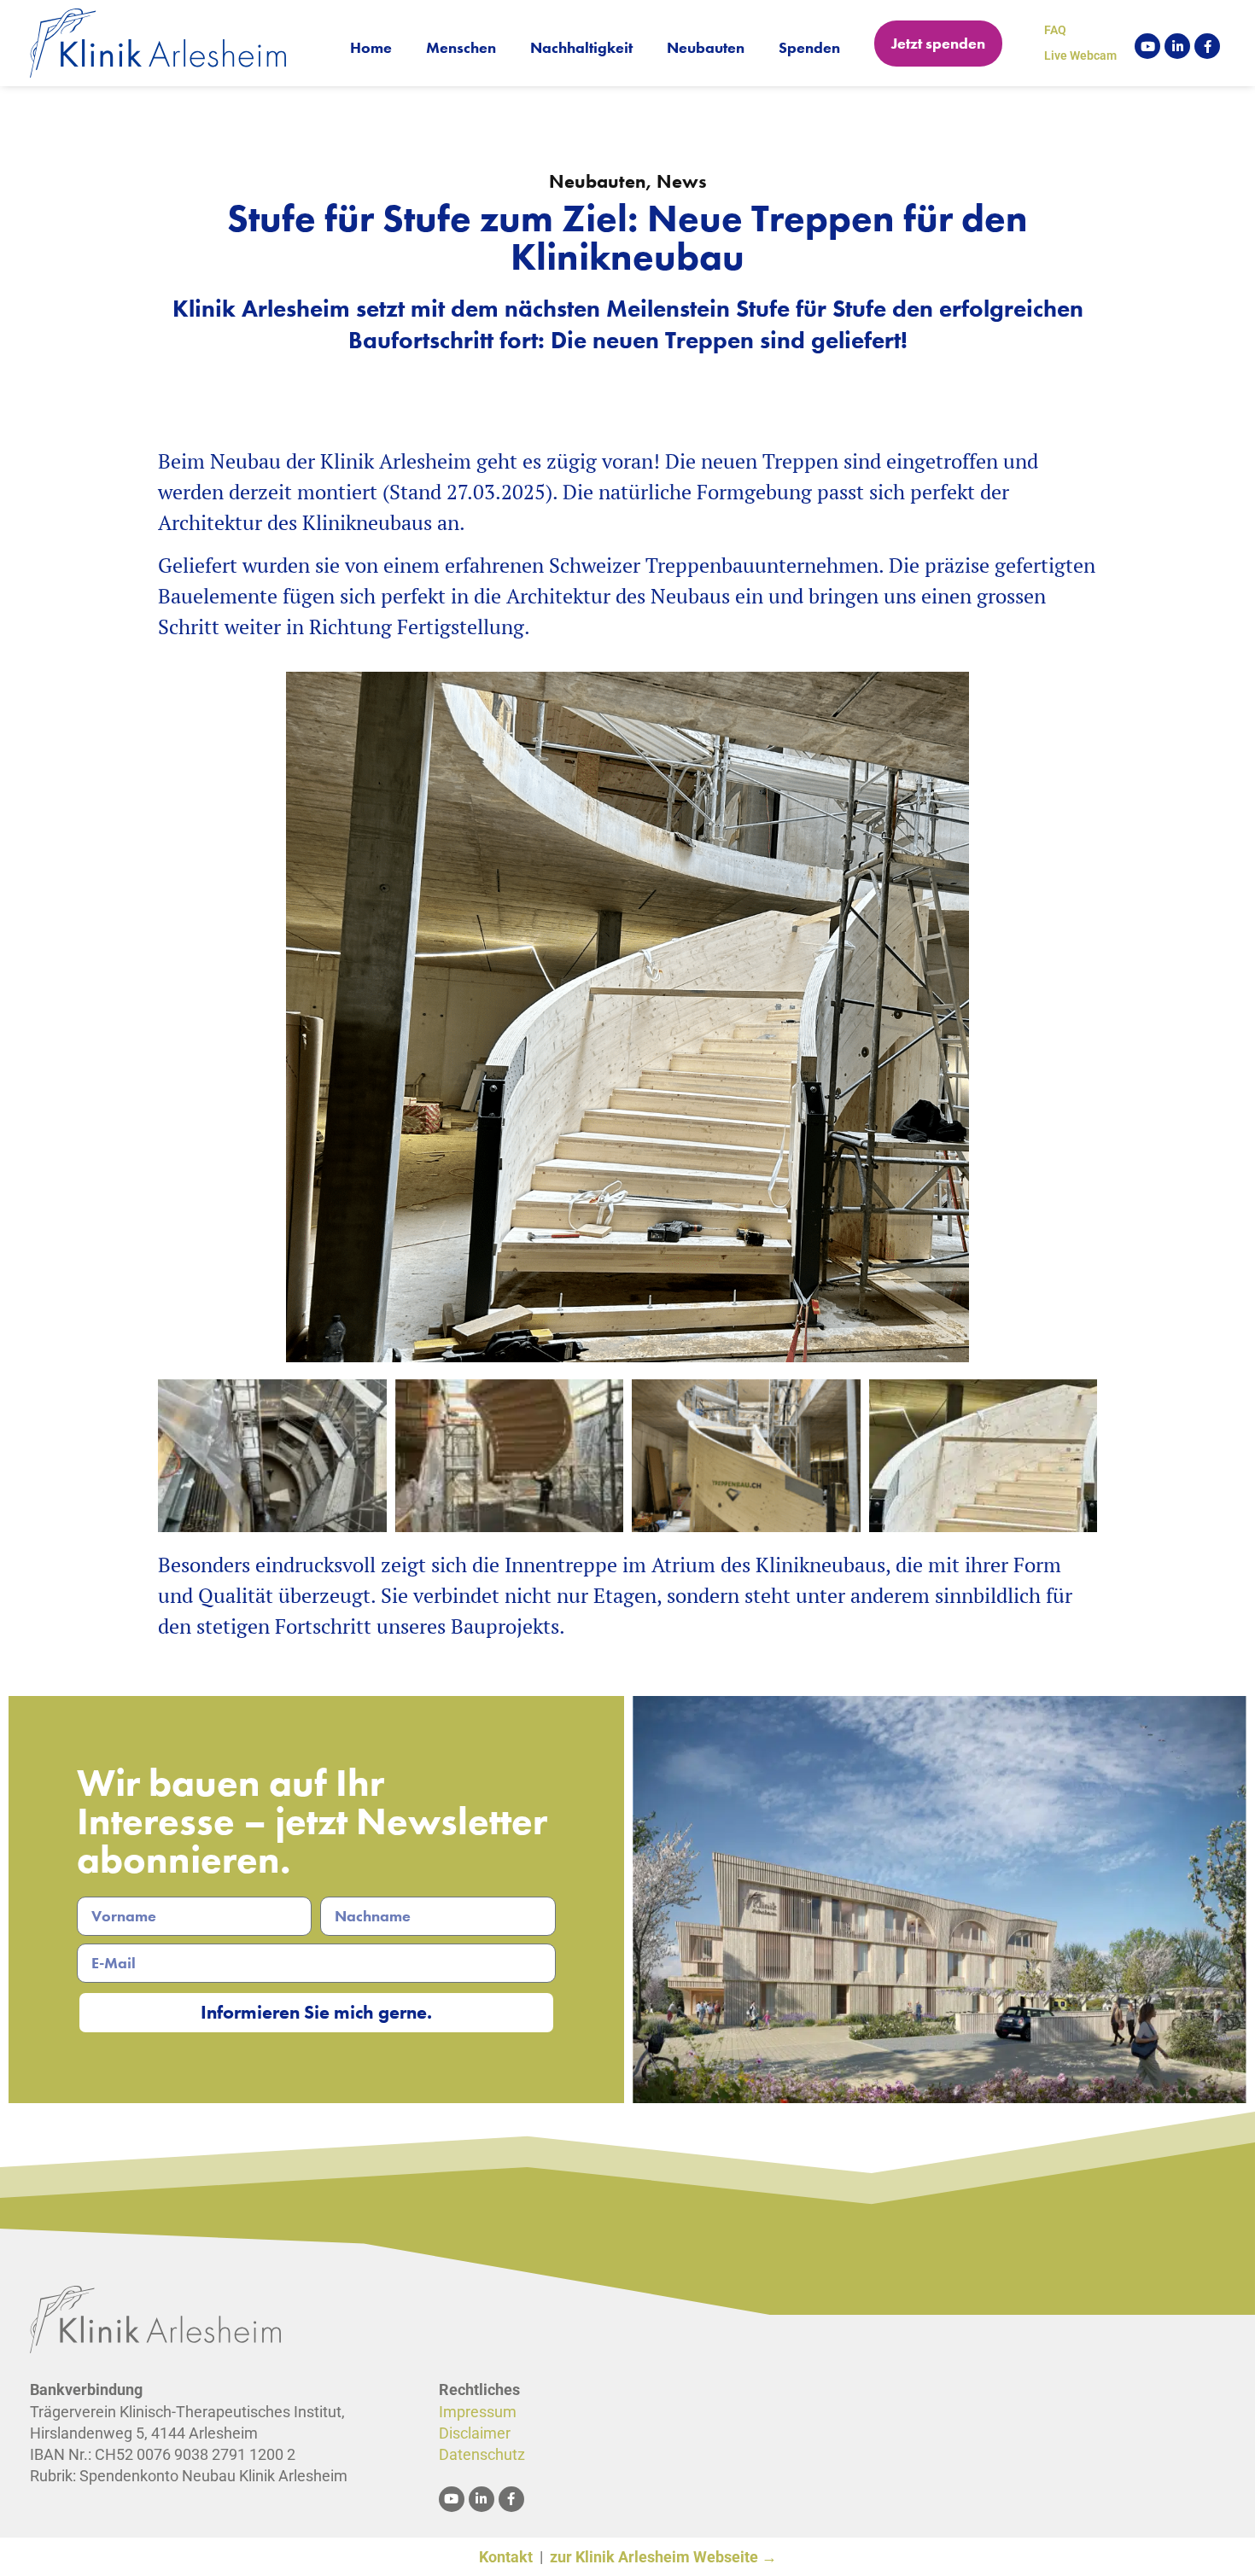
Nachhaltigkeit (581, 47)
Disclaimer (475, 2433)
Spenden (809, 47)
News (682, 181)
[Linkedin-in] (1177, 46)
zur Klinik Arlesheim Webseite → (663, 2557)
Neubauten (706, 47)
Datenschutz (482, 2454)
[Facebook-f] (1207, 46)
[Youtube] (1147, 46)
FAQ (1055, 30)
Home (371, 47)
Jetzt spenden (938, 43)
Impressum (478, 2412)
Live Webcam (1080, 55)
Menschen (461, 47)
